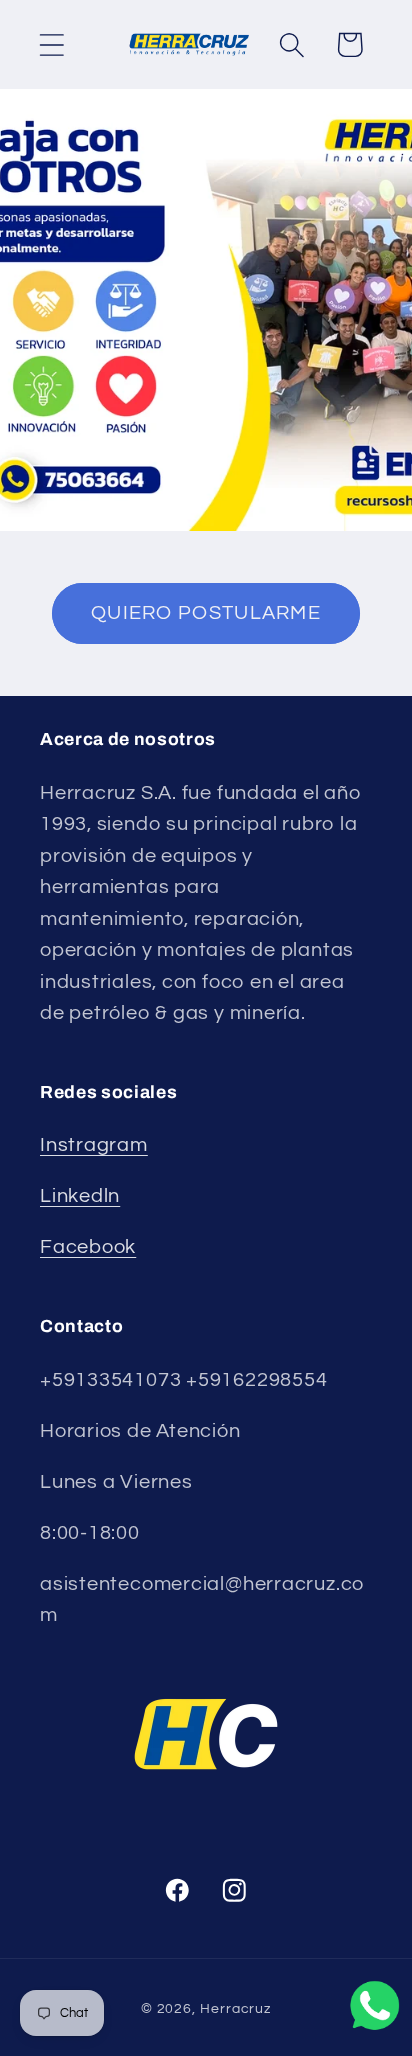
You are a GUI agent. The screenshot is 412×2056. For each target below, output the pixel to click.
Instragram (94, 1145)
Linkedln (80, 1196)
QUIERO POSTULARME (206, 613)
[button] (51, 44)
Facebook (88, 1247)
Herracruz (235, 2008)
